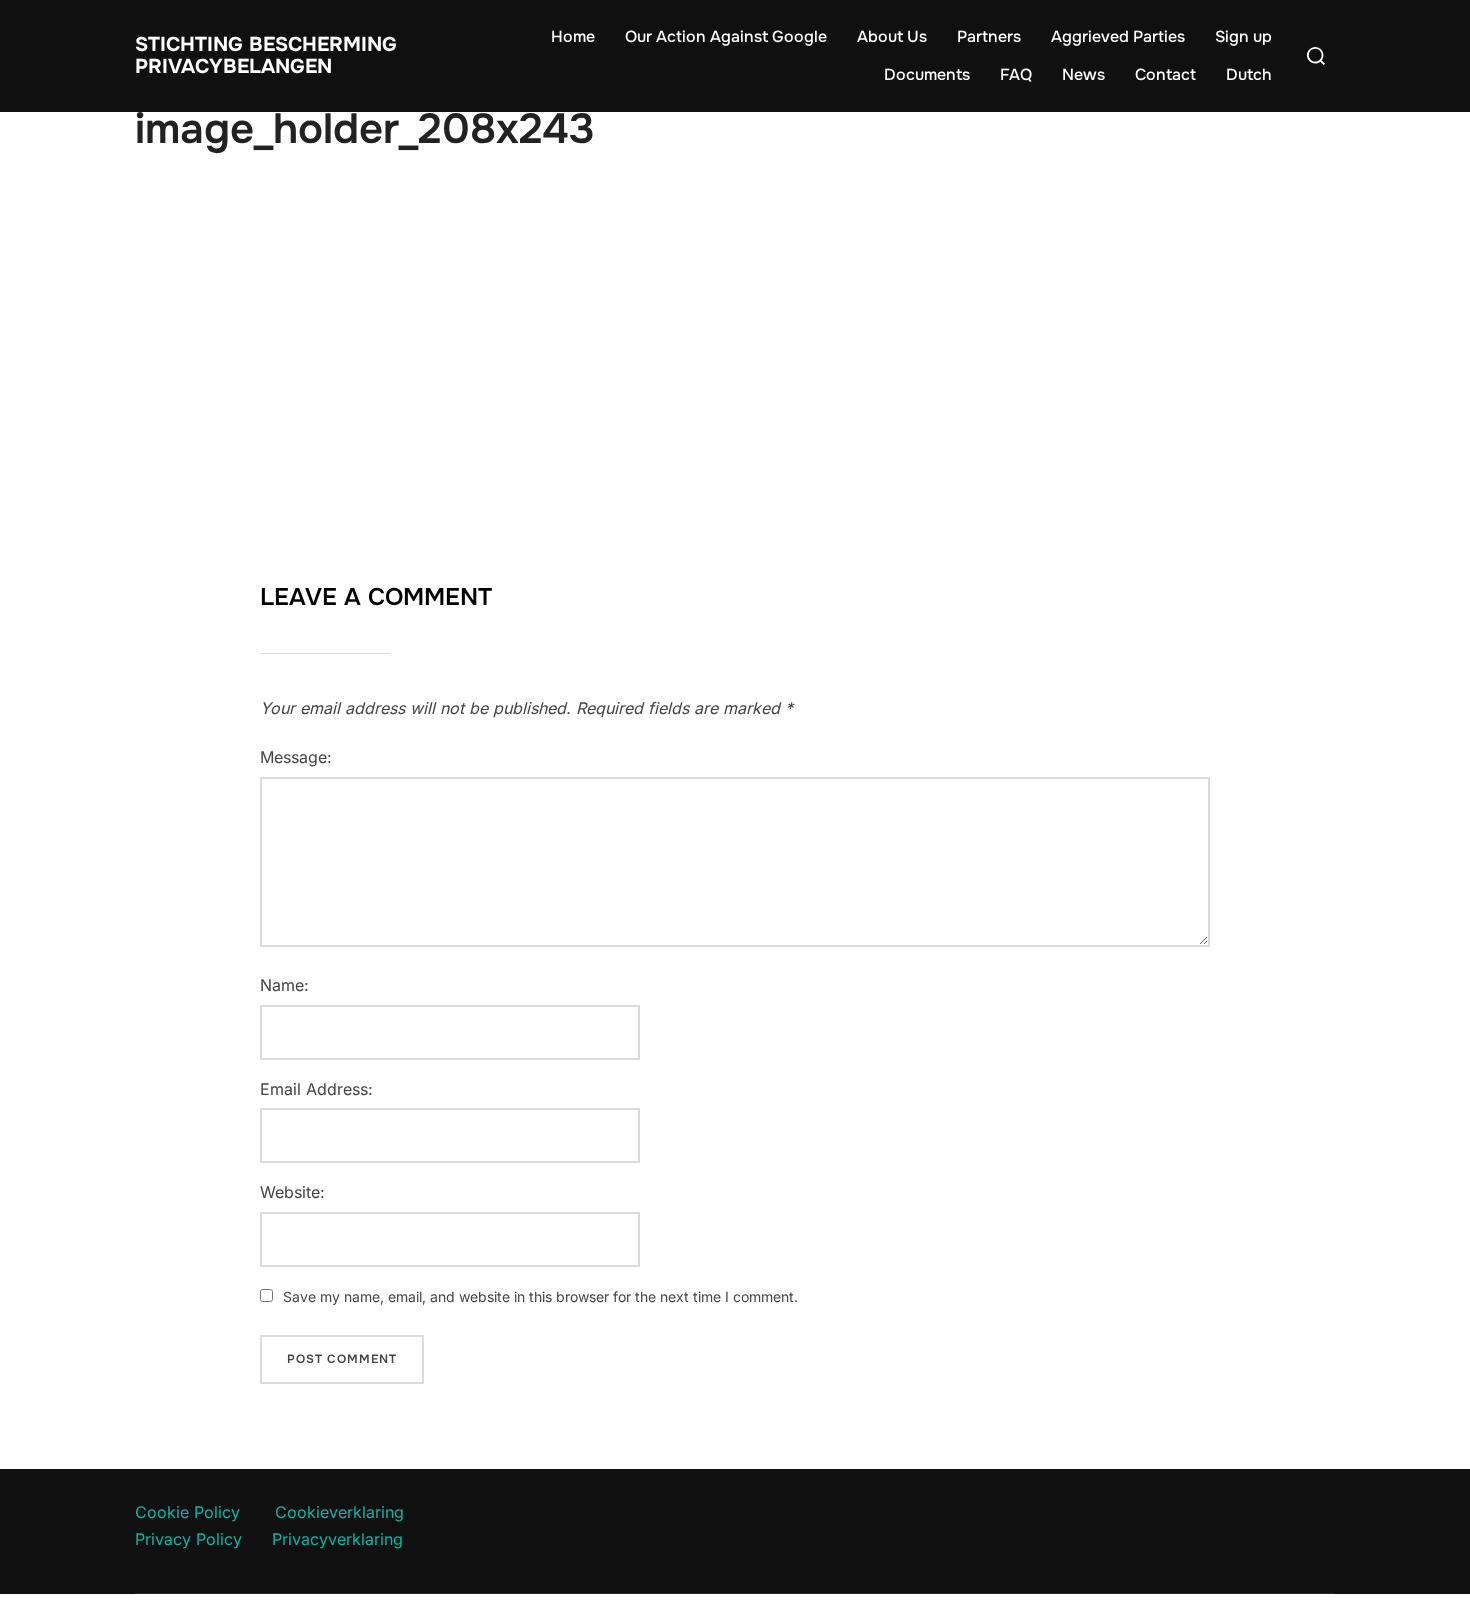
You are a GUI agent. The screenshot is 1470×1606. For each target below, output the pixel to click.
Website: (292, 1192)
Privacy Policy (188, 1539)
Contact (1165, 74)
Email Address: (316, 1089)
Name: (284, 985)
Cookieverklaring (339, 1512)
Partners (989, 36)
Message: (296, 757)
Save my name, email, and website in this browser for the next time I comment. (540, 1296)
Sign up (1243, 36)
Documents (927, 74)
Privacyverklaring (337, 1539)
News (1083, 74)
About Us (892, 36)
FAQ (1016, 74)
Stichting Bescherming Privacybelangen (266, 56)
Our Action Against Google (726, 36)
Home (573, 36)
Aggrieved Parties (1118, 36)
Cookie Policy (187, 1512)
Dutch (1249, 74)
